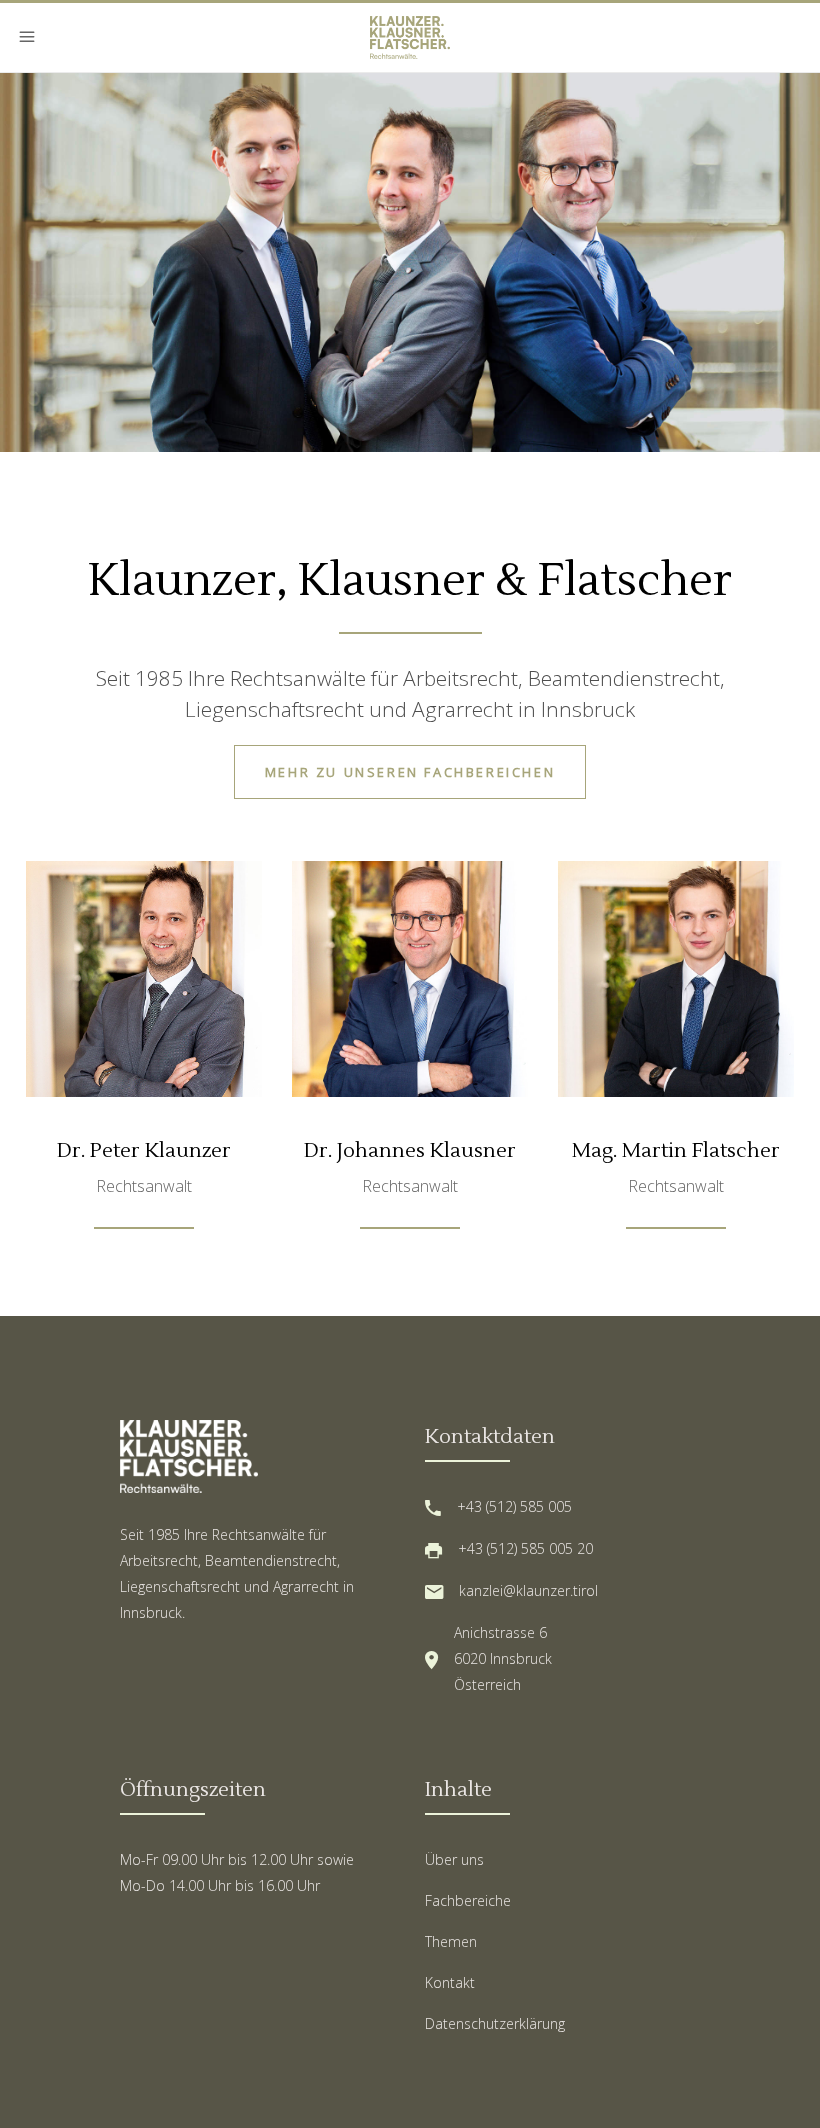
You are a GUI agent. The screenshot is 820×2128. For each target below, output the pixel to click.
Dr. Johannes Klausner (410, 1151)
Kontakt (450, 1982)
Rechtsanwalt (144, 1186)
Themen (451, 1941)
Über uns (454, 1859)
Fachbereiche (468, 1900)
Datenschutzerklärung (495, 2023)
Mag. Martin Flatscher (676, 1151)
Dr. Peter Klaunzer (144, 1151)
